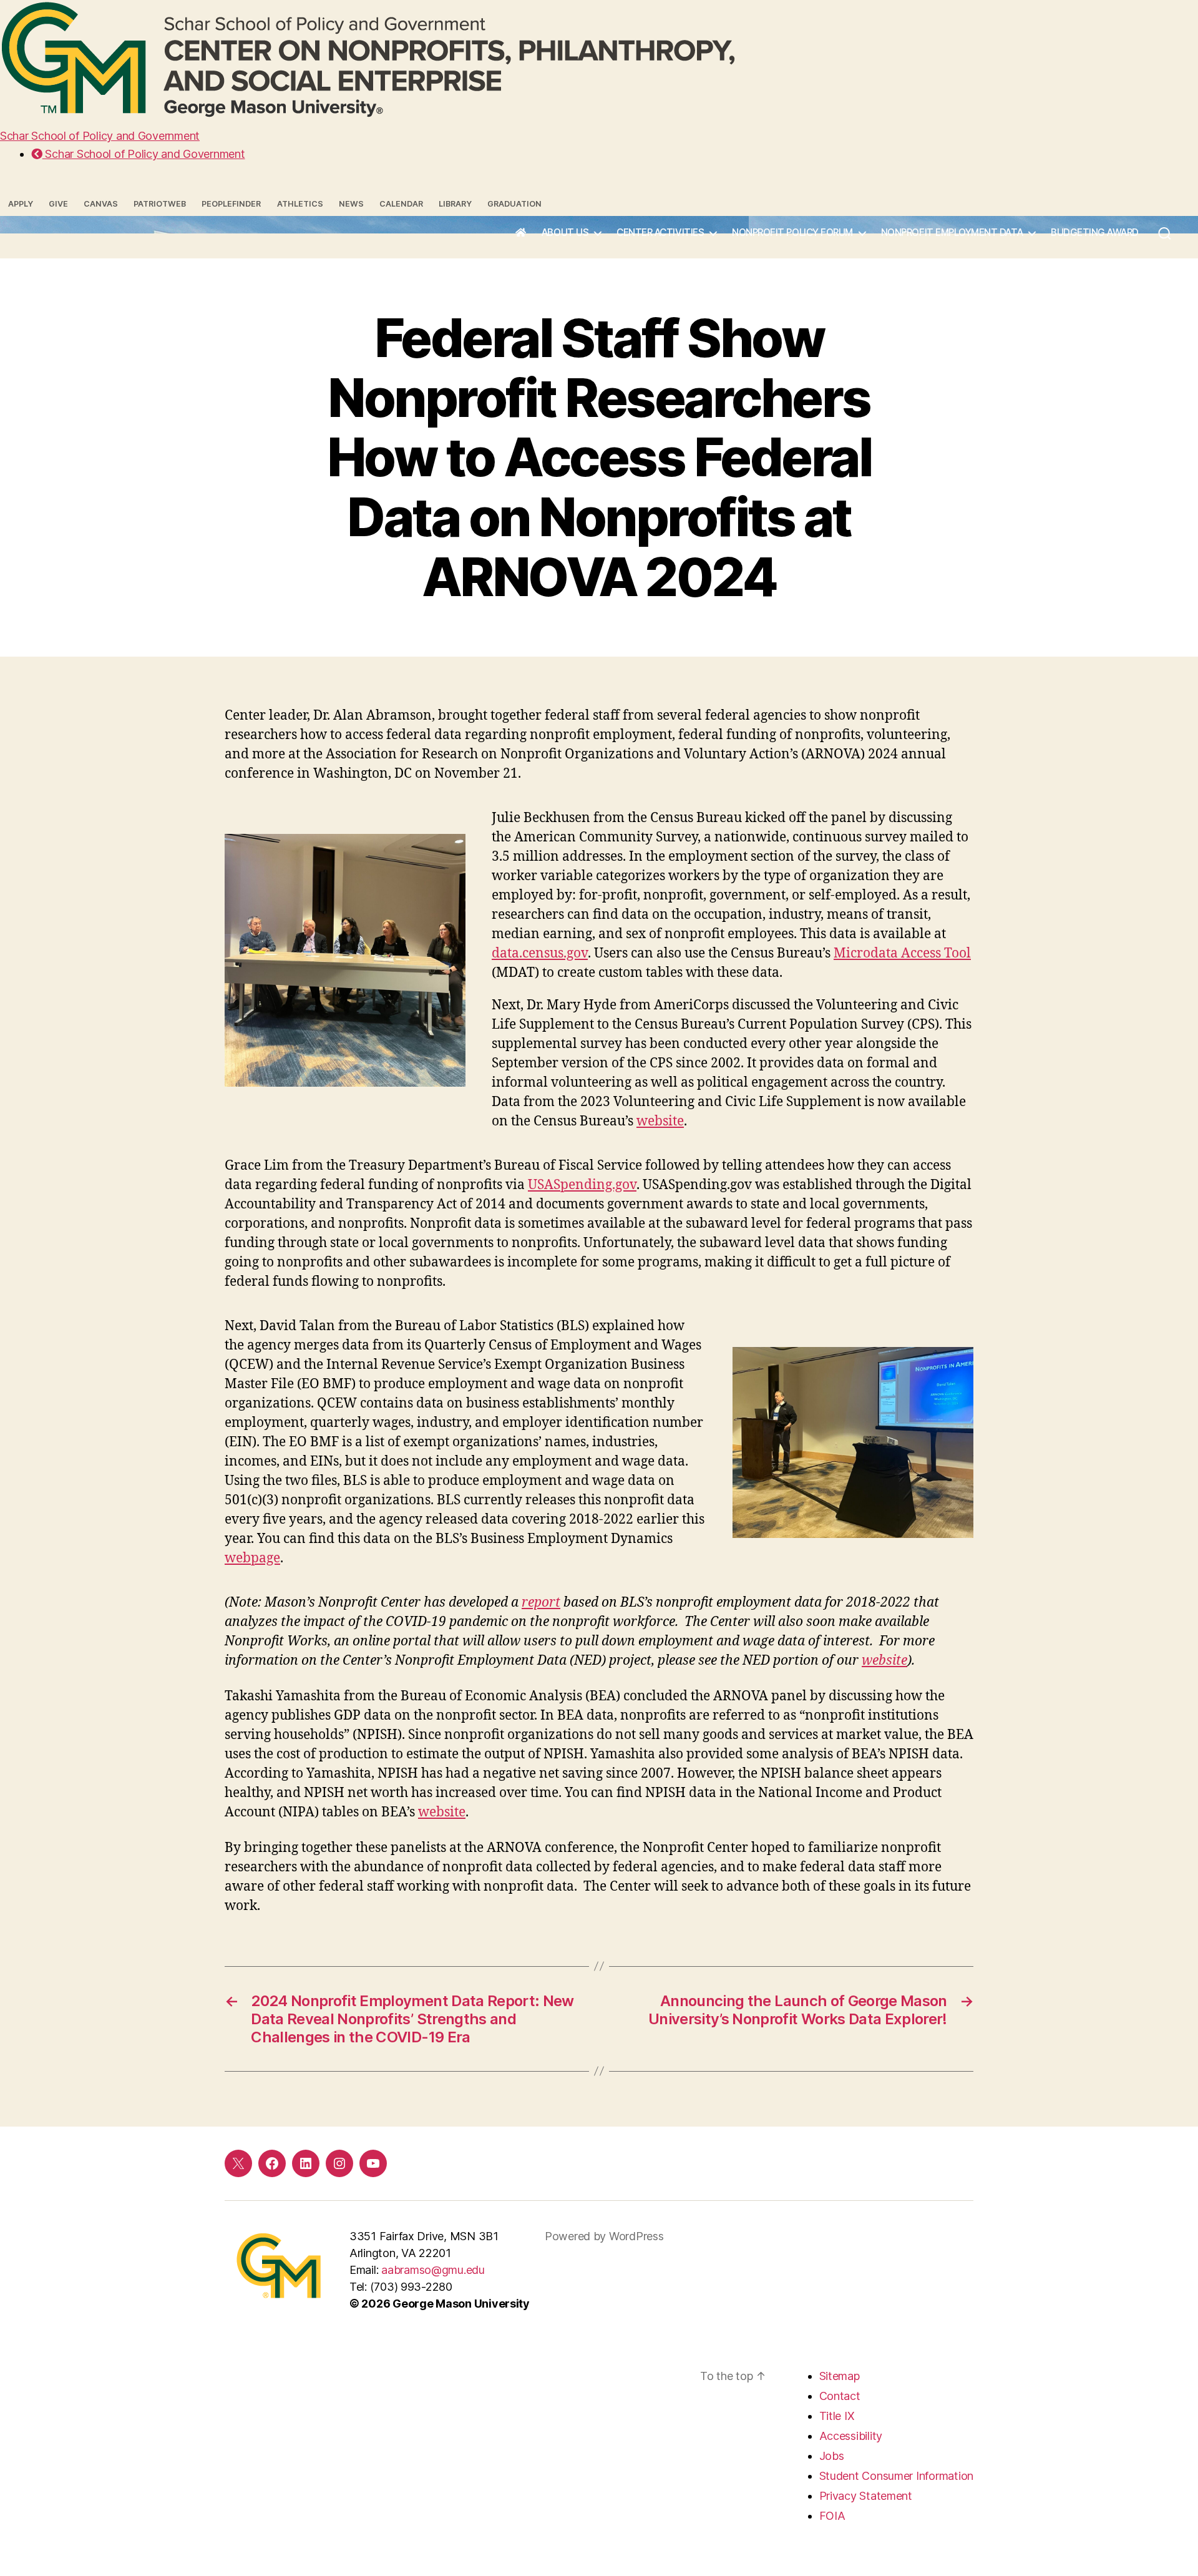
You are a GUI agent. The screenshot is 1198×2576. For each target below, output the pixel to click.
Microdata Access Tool (902, 953)
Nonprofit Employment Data (952, 233)
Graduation (514, 204)
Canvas (101, 204)
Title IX (837, 2416)
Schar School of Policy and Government (100, 136)
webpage (252, 1558)
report (541, 1603)
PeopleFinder (231, 204)
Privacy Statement (866, 2496)
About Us (565, 233)
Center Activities (660, 233)
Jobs (832, 2456)
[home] (521, 233)
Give (58, 204)
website (660, 1121)
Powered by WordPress (604, 2236)
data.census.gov (540, 953)
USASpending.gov (582, 1185)
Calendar (401, 204)
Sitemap (840, 2376)
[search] (1165, 237)
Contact (840, 2396)
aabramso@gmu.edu (433, 2270)
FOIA (832, 2516)
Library (455, 204)
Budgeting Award (1095, 233)
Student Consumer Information (896, 2476)
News (351, 204)
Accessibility (851, 2436)
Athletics (300, 204)
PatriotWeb (160, 204)
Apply (21, 204)
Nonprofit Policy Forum (792, 233)
